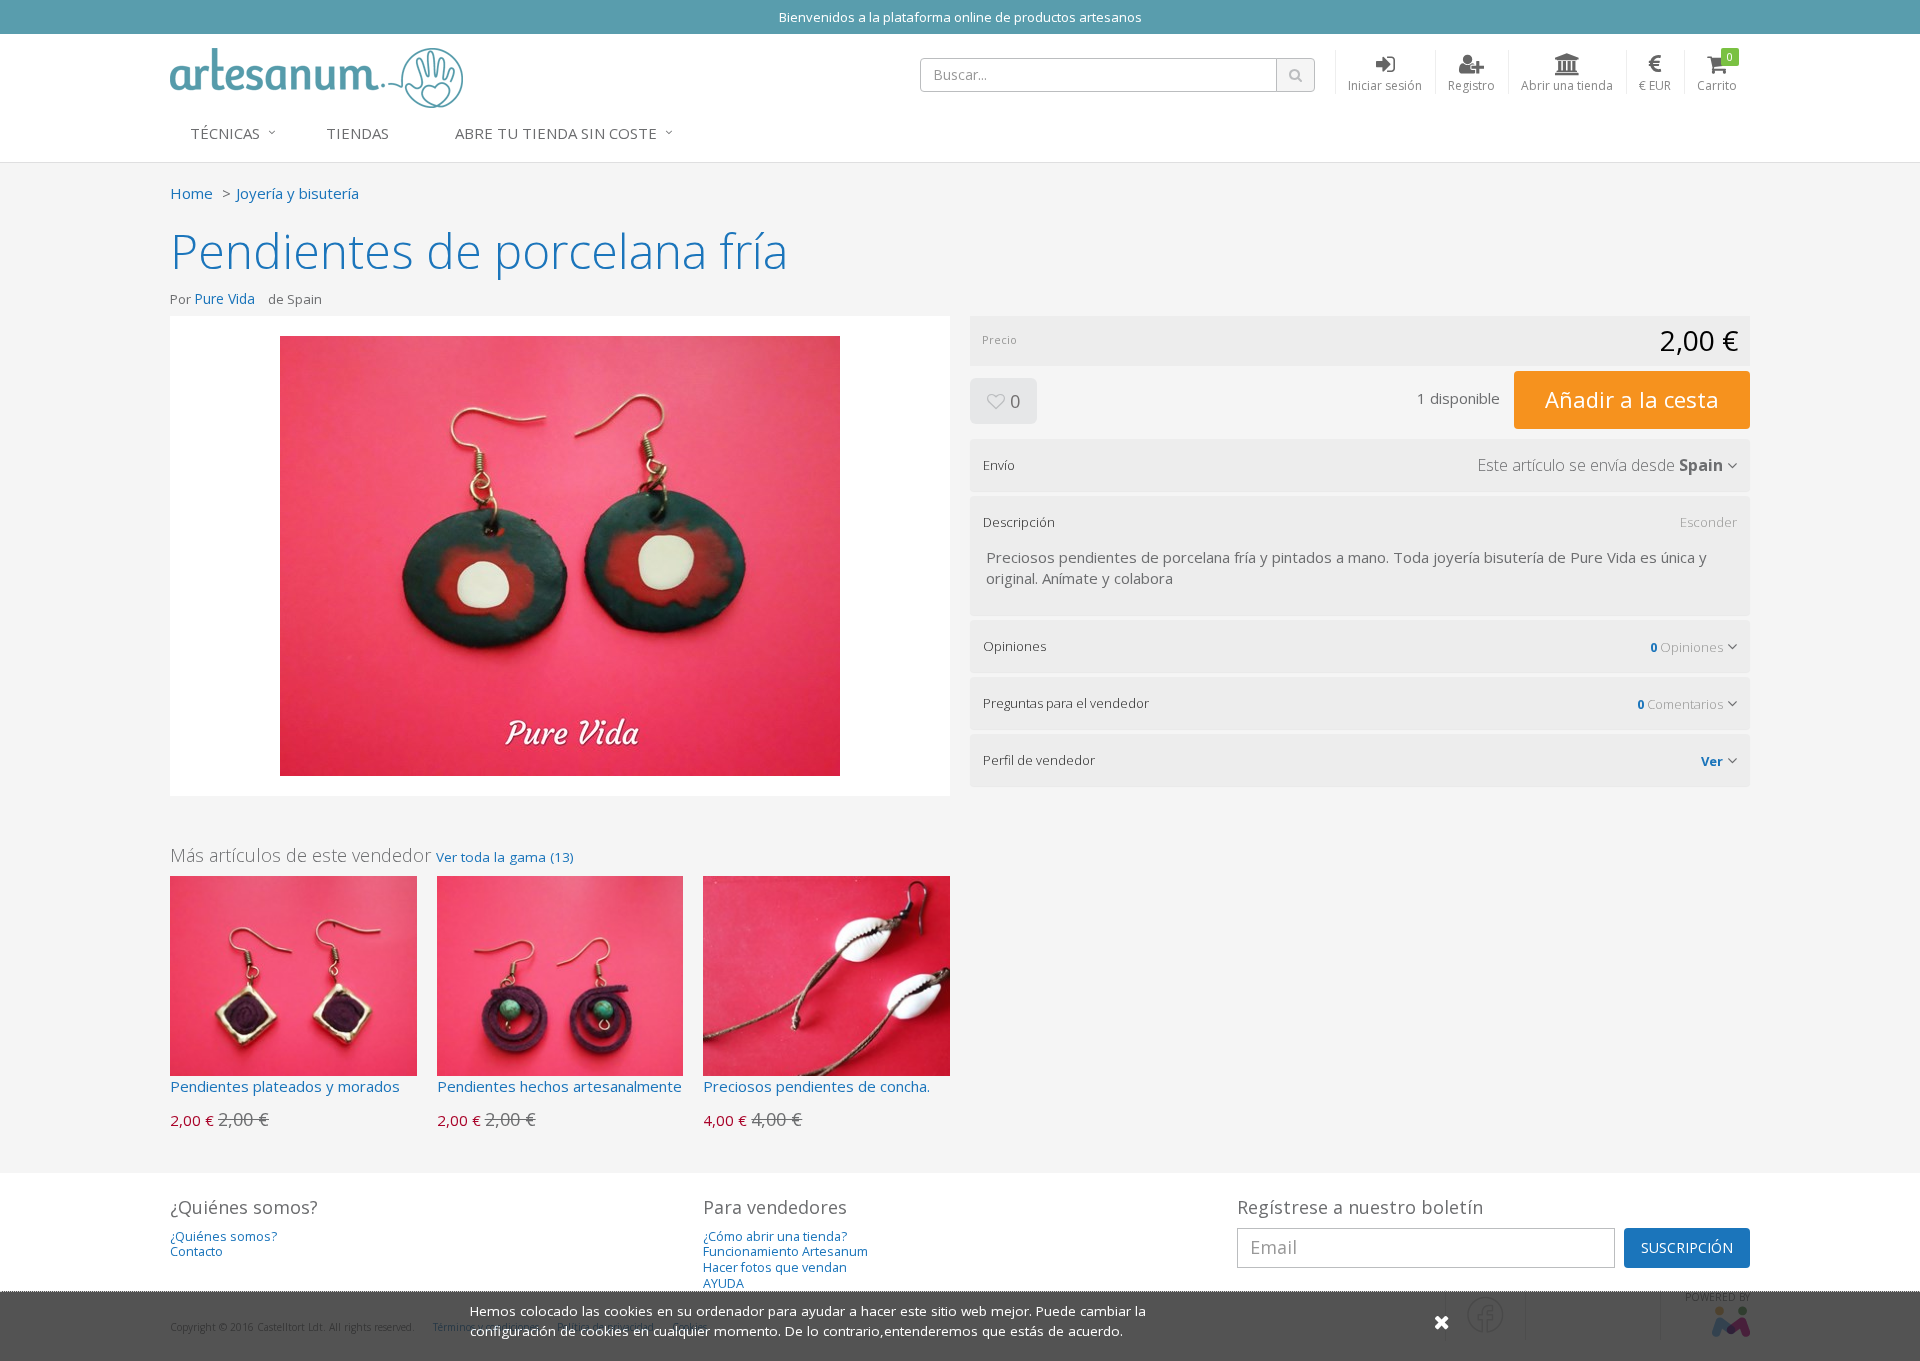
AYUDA (723, 1283)
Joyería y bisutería (297, 193)
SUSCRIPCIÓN (1687, 1247)
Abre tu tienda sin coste (556, 133)
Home (191, 193)
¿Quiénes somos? (223, 1236)
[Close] (1442, 1321)
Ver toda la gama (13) (505, 857)
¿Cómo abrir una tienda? (775, 1236)
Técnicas (225, 133)
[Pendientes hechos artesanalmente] (560, 997)
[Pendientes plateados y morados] (293, 997)
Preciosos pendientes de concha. (816, 1086)
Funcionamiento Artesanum (785, 1251)
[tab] (1360, 465)
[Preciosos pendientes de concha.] (826, 997)
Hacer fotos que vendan (775, 1267)
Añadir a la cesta (1632, 399)
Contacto (196, 1251)
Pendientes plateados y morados (285, 1086)
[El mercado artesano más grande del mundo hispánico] (316, 76)
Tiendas (357, 133)
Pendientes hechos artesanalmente (559, 1086)
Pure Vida (224, 298)
